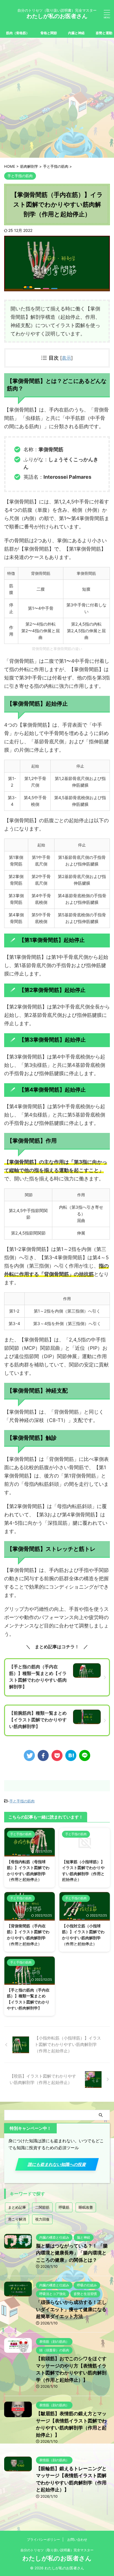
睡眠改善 (86, 2207)
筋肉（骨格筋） (18, 33)
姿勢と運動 (104, 33)
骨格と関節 (49, 33)
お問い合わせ (77, 2539)
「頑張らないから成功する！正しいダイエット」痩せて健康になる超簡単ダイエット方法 (71, 2309)
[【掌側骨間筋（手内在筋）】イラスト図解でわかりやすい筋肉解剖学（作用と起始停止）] (71, 1755)
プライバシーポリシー (43, 2539)
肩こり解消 (17, 2219)
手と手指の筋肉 (22, 1801)
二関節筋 (42, 2207)
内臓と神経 (76, 33)
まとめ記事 (17, 2207)
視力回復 (42, 2219)
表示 (66, 358)
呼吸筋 (64, 2207)
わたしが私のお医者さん (57, 16)
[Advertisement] (57, 98)
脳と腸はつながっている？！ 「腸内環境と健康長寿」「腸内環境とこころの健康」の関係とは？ (72, 2253)
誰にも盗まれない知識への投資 (57, 2164)
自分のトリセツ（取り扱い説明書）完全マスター (57, 2550)
